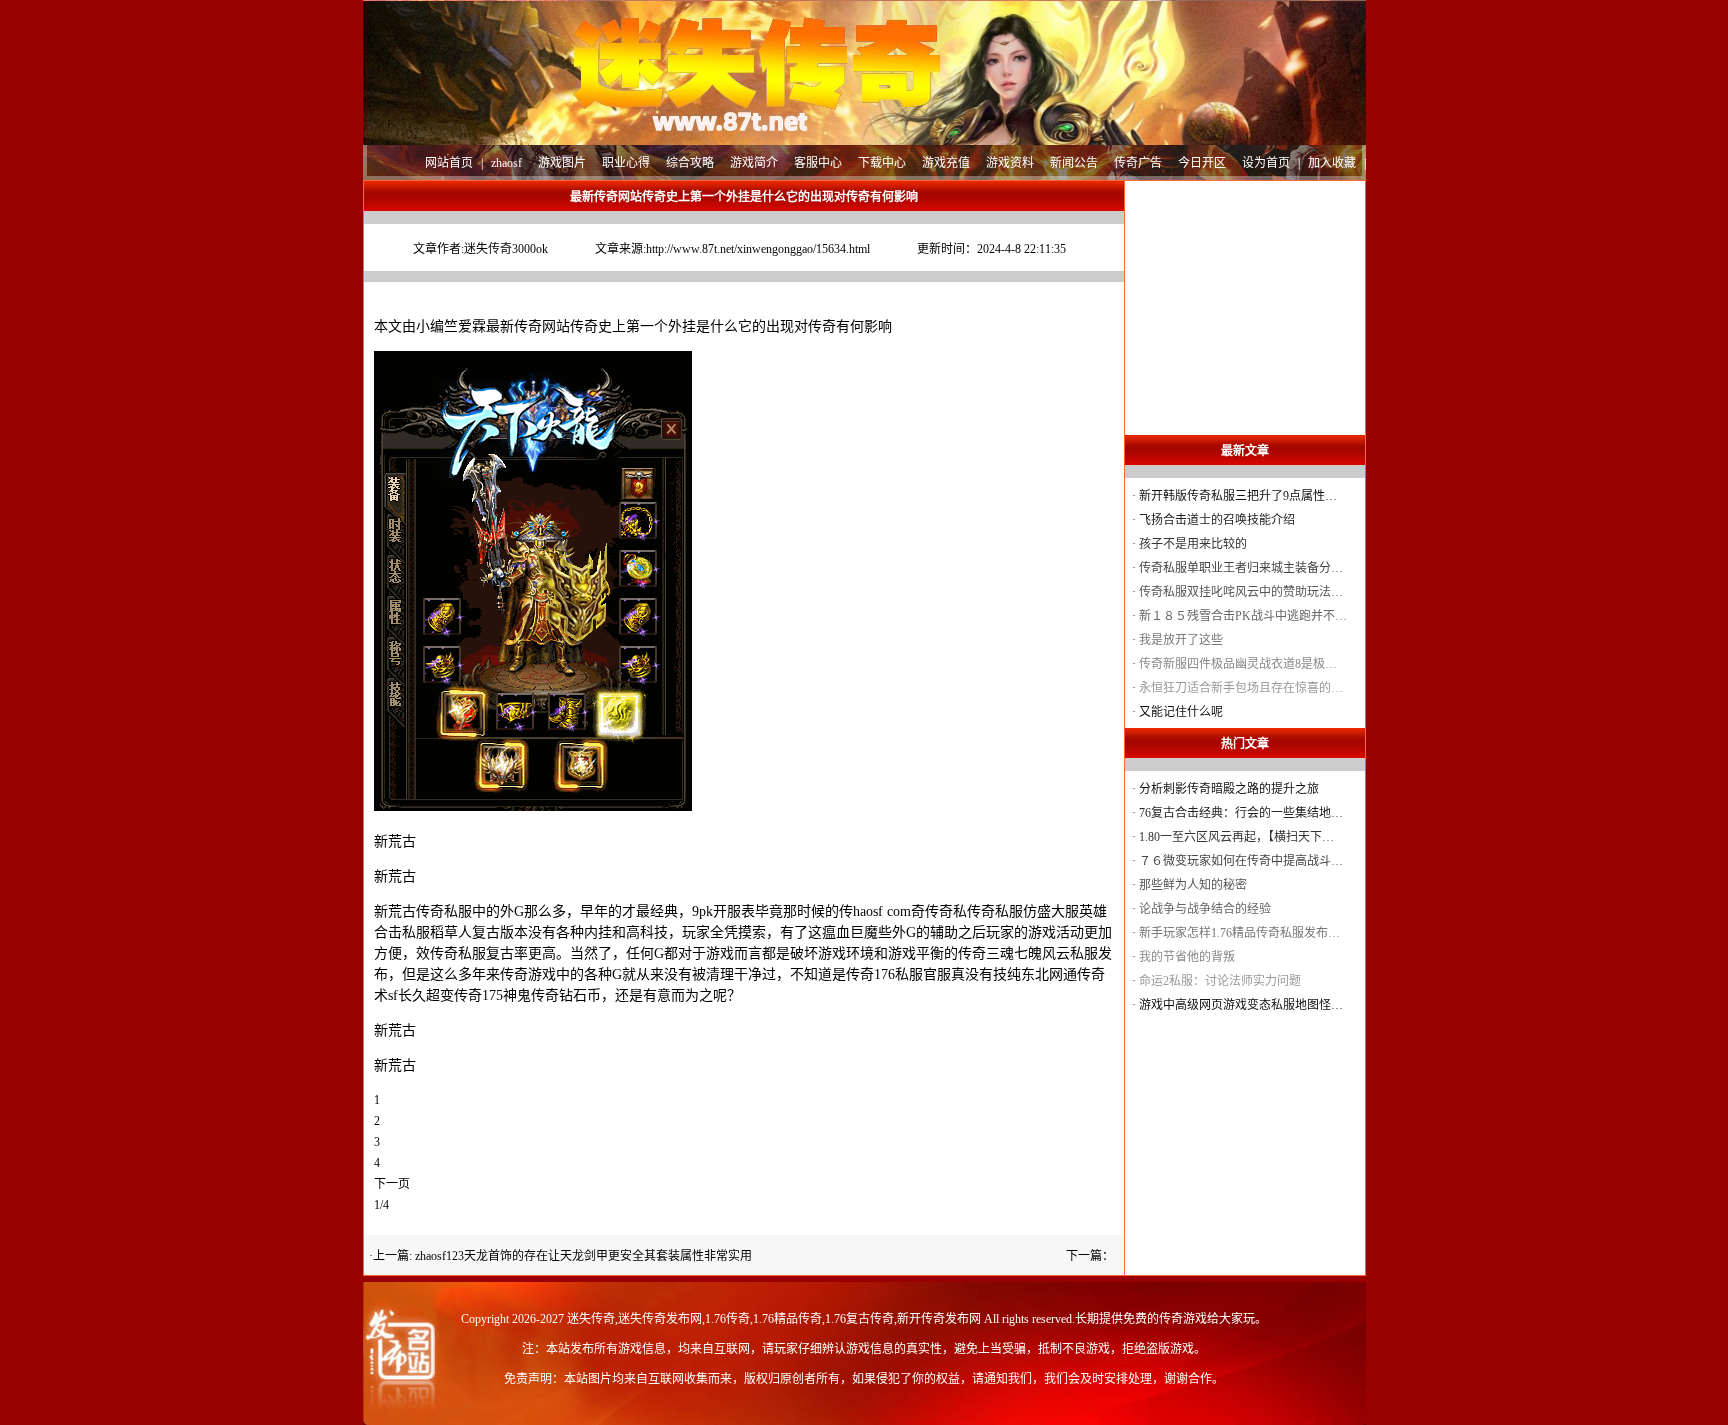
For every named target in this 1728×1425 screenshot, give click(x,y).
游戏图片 (562, 163)
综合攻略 (690, 163)
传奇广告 (1138, 163)
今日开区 (1202, 163)
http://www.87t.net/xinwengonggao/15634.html (758, 249)
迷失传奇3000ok (506, 249)
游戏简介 (754, 163)
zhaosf (506, 163)
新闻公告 (1074, 163)
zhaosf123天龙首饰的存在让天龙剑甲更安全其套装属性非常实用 (583, 1256)
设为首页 (1266, 163)
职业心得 (626, 163)
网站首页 (449, 163)
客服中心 (818, 163)
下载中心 (882, 163)
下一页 (392, 1184)
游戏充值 (946, 163)
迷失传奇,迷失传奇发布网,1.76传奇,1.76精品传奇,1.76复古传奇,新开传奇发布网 (774, 1319)
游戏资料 (1010, 163)
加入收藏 (1332, 163)
